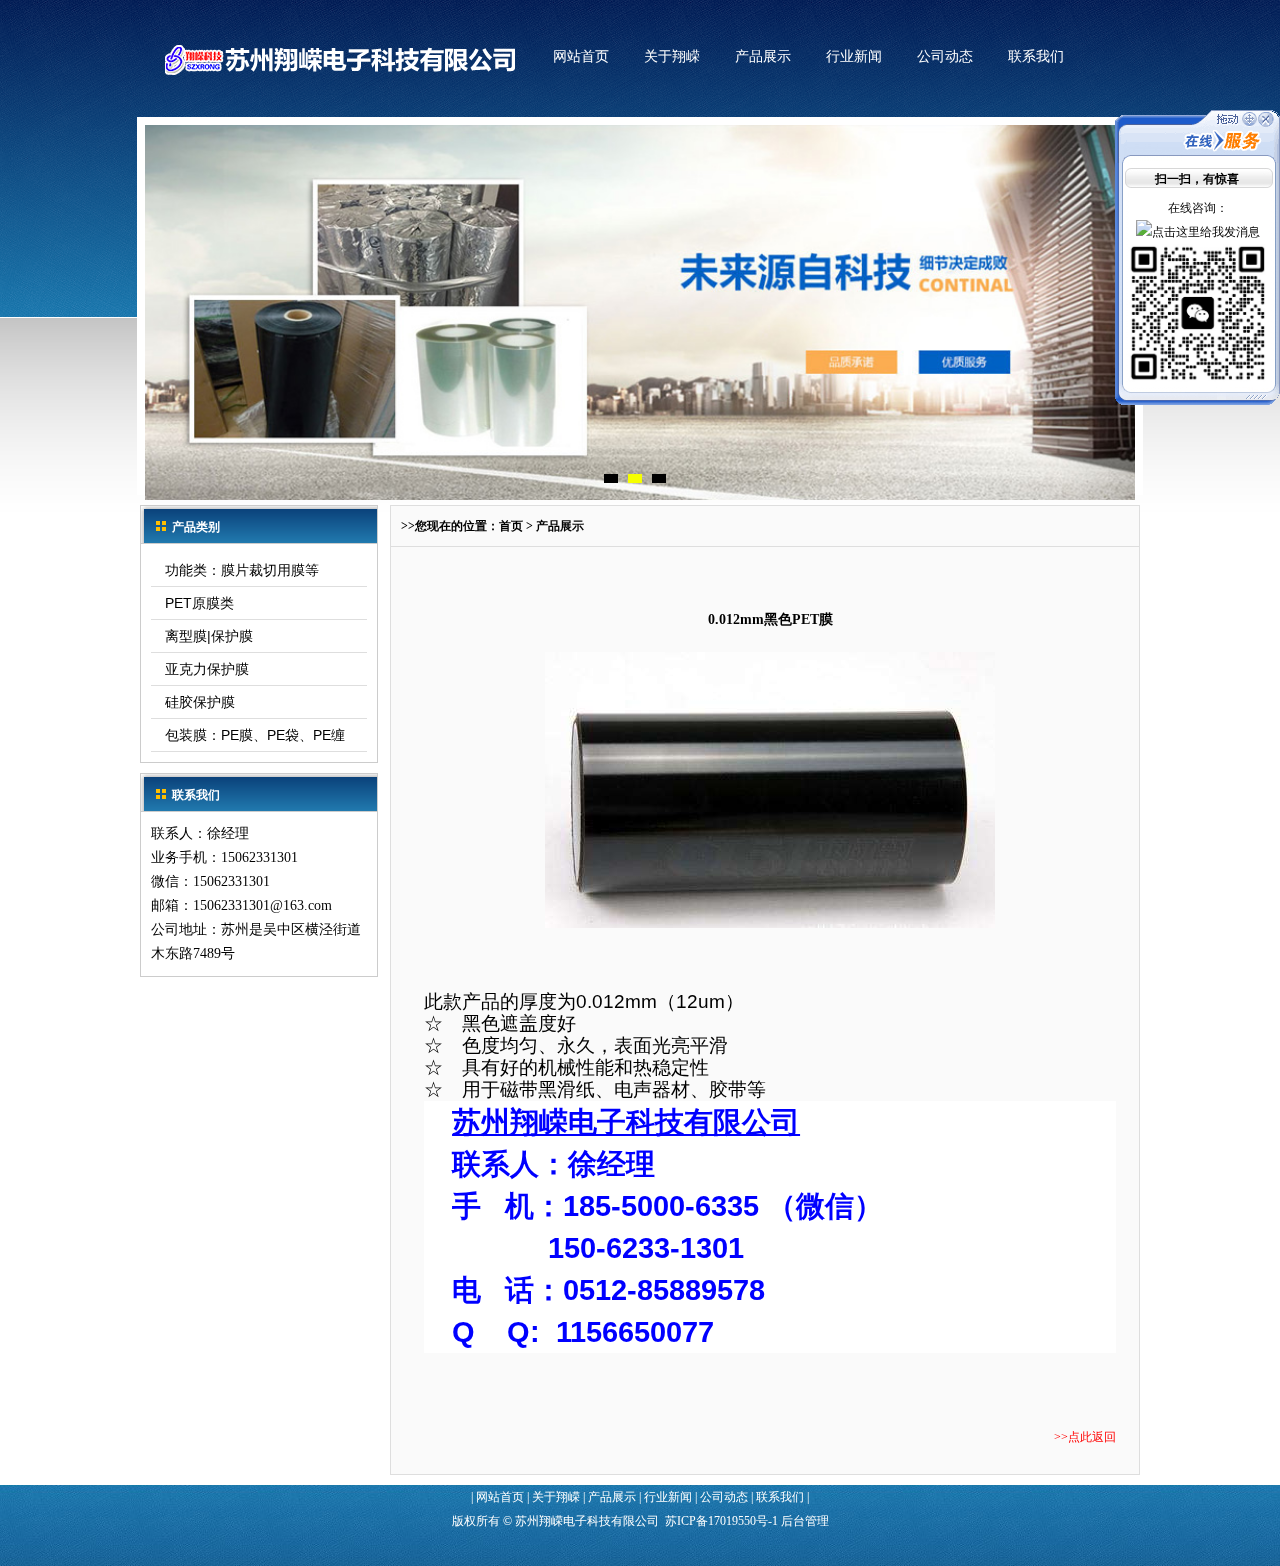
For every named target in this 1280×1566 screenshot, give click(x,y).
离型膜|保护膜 (209, 636)
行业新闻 (854, 56)
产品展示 (763, 56)
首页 (511, 526)
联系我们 (1036, 56)
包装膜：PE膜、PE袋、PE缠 (255, 735)
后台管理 (805, 1521)
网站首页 (581, 56)
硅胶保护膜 (200, 702)
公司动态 (945, 56)
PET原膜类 (199, 603)
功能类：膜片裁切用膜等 (242, 570)
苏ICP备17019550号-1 (721, 1521)
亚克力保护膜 (207, 669)
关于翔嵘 (672, 56)
